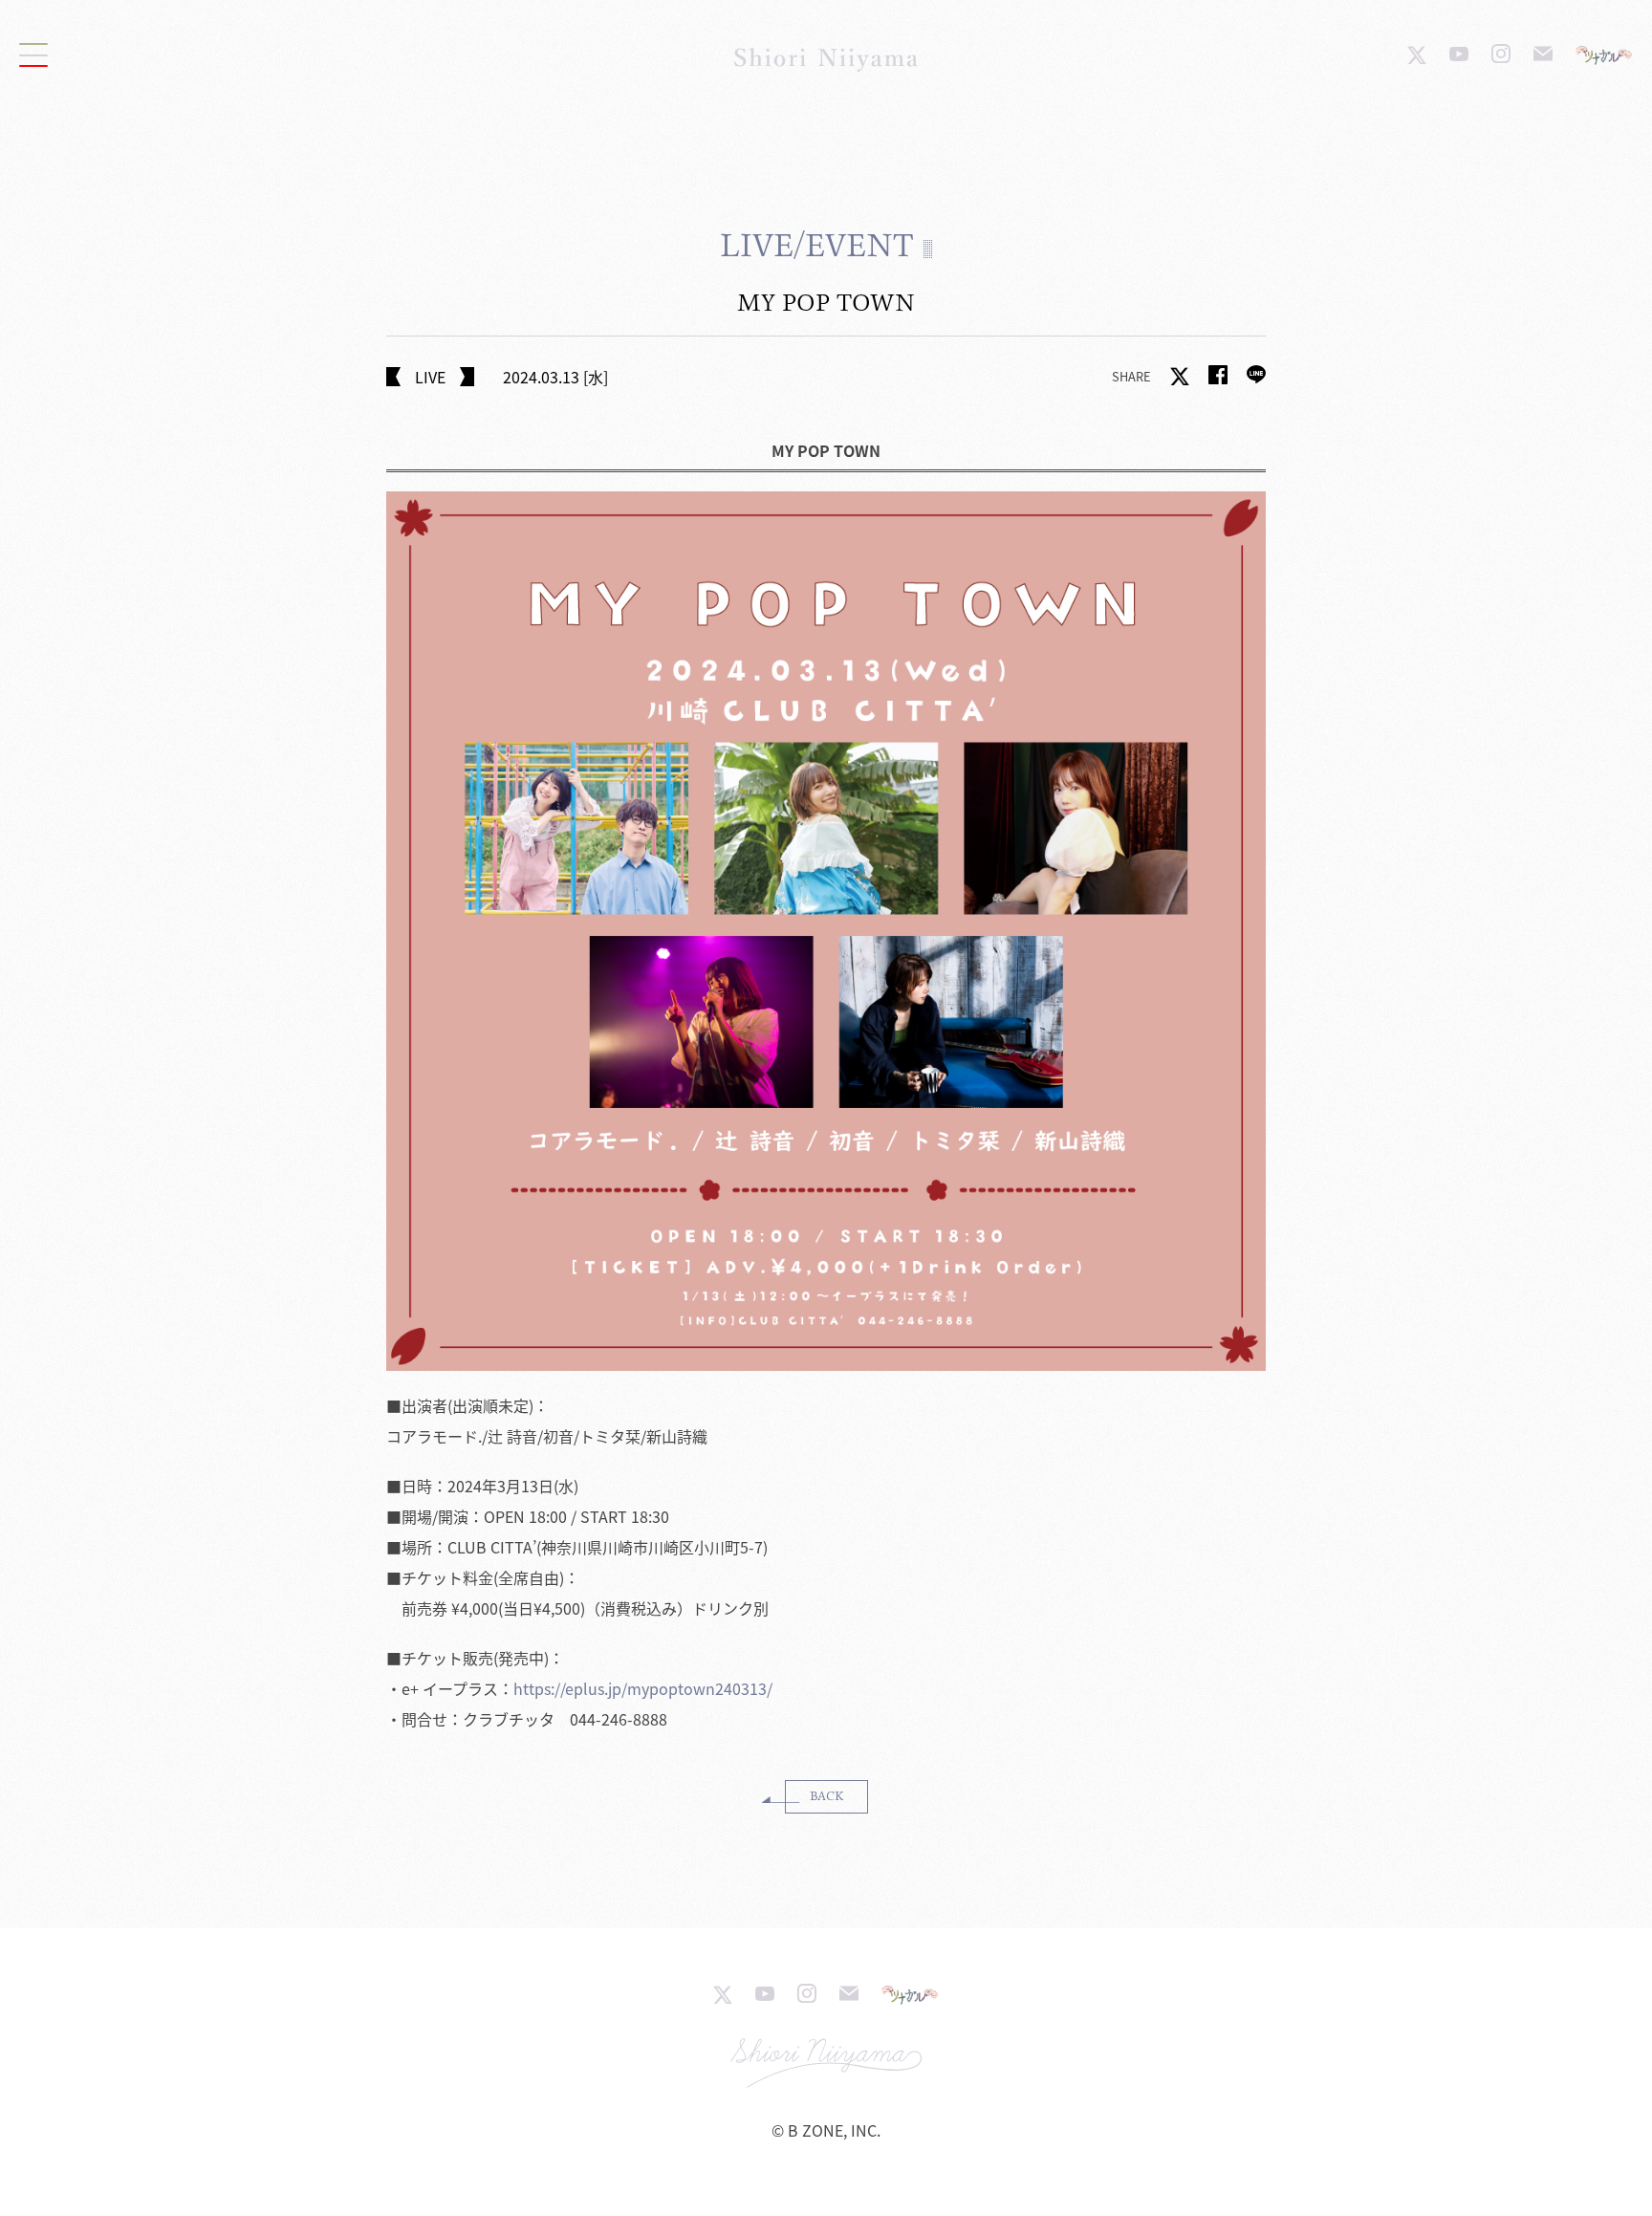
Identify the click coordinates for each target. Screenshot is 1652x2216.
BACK (826, 1796)
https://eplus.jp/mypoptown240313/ (643, 1688)
